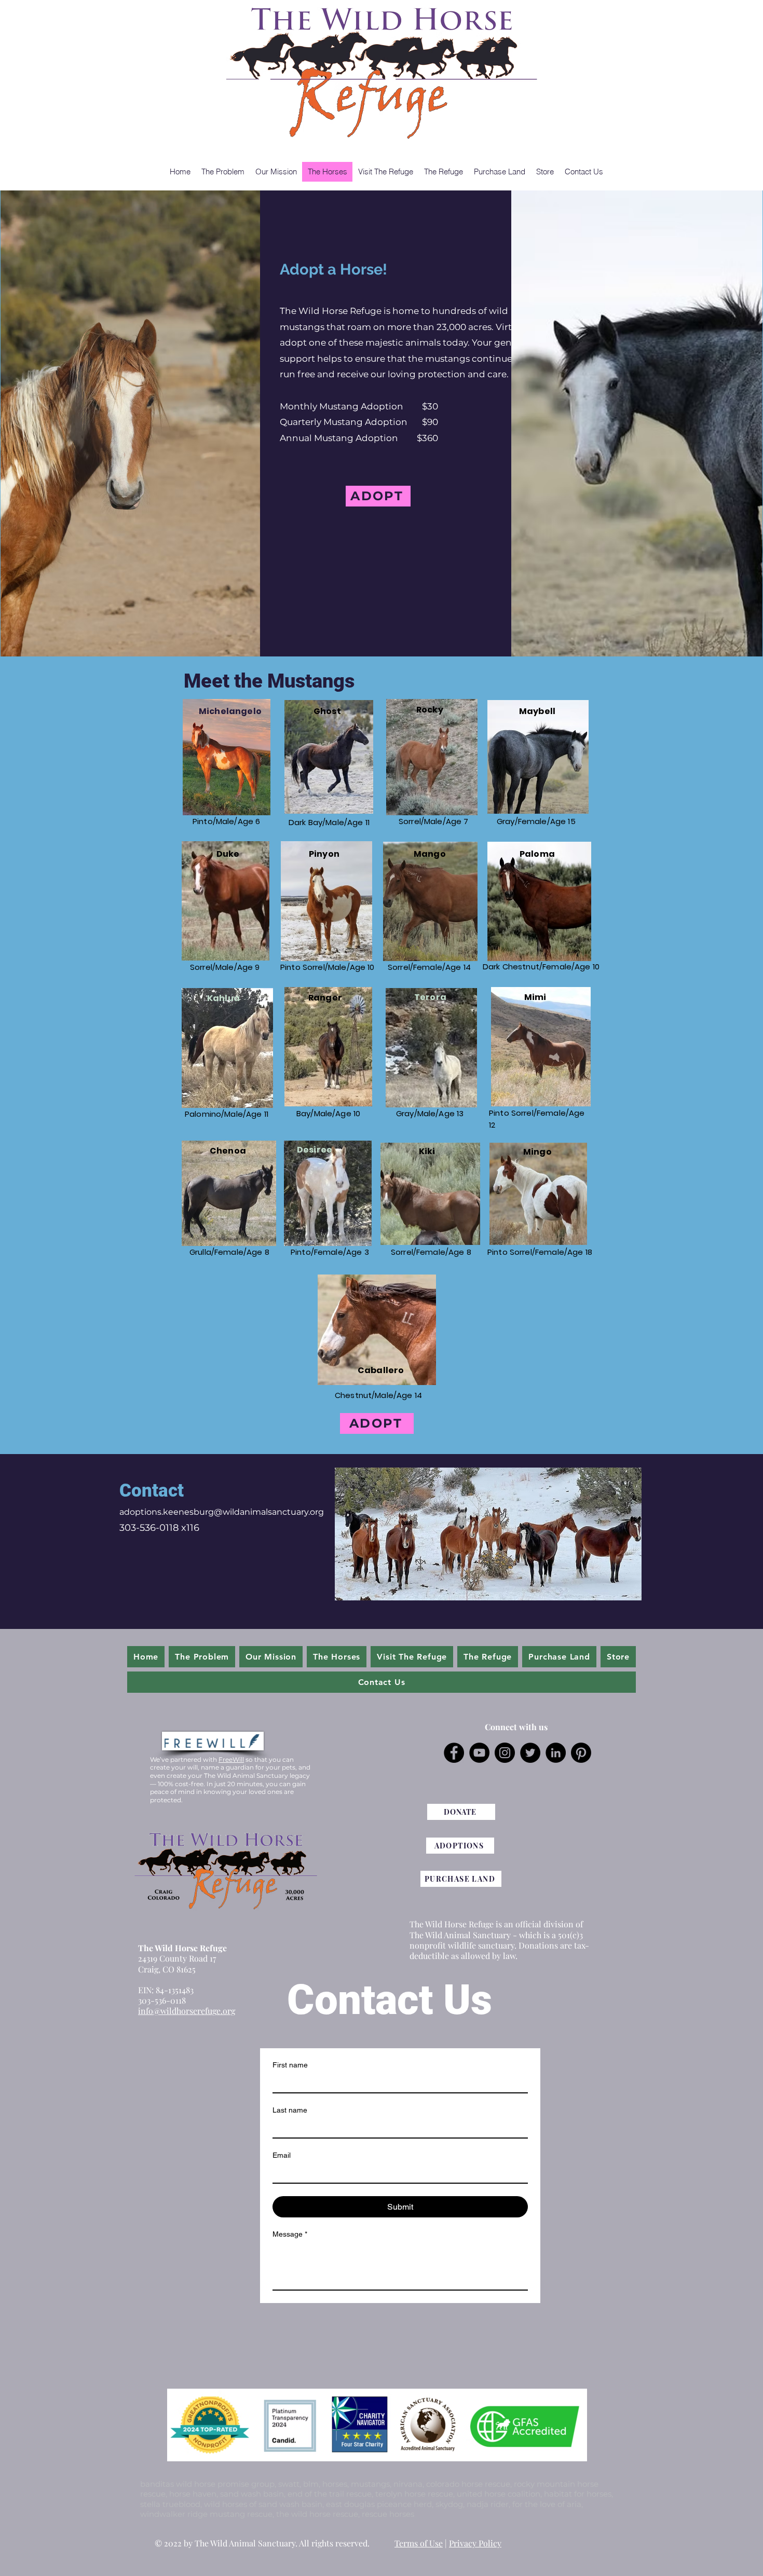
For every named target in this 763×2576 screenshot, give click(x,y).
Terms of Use (419, 2543)
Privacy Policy (475, 2543)
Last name (290, 2110)
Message (290, 2234)
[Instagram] (505, 1753)
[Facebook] (454, 1753)
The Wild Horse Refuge (182, 1948)
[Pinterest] (581, 1753)
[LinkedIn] (556, 1753)
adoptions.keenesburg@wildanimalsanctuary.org (222, 1512)
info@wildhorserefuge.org (187, 2011)
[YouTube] (479, 1753)
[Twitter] (530, 1753)
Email (282, 2155)
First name (290, 2065)
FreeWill (231, 1759)
